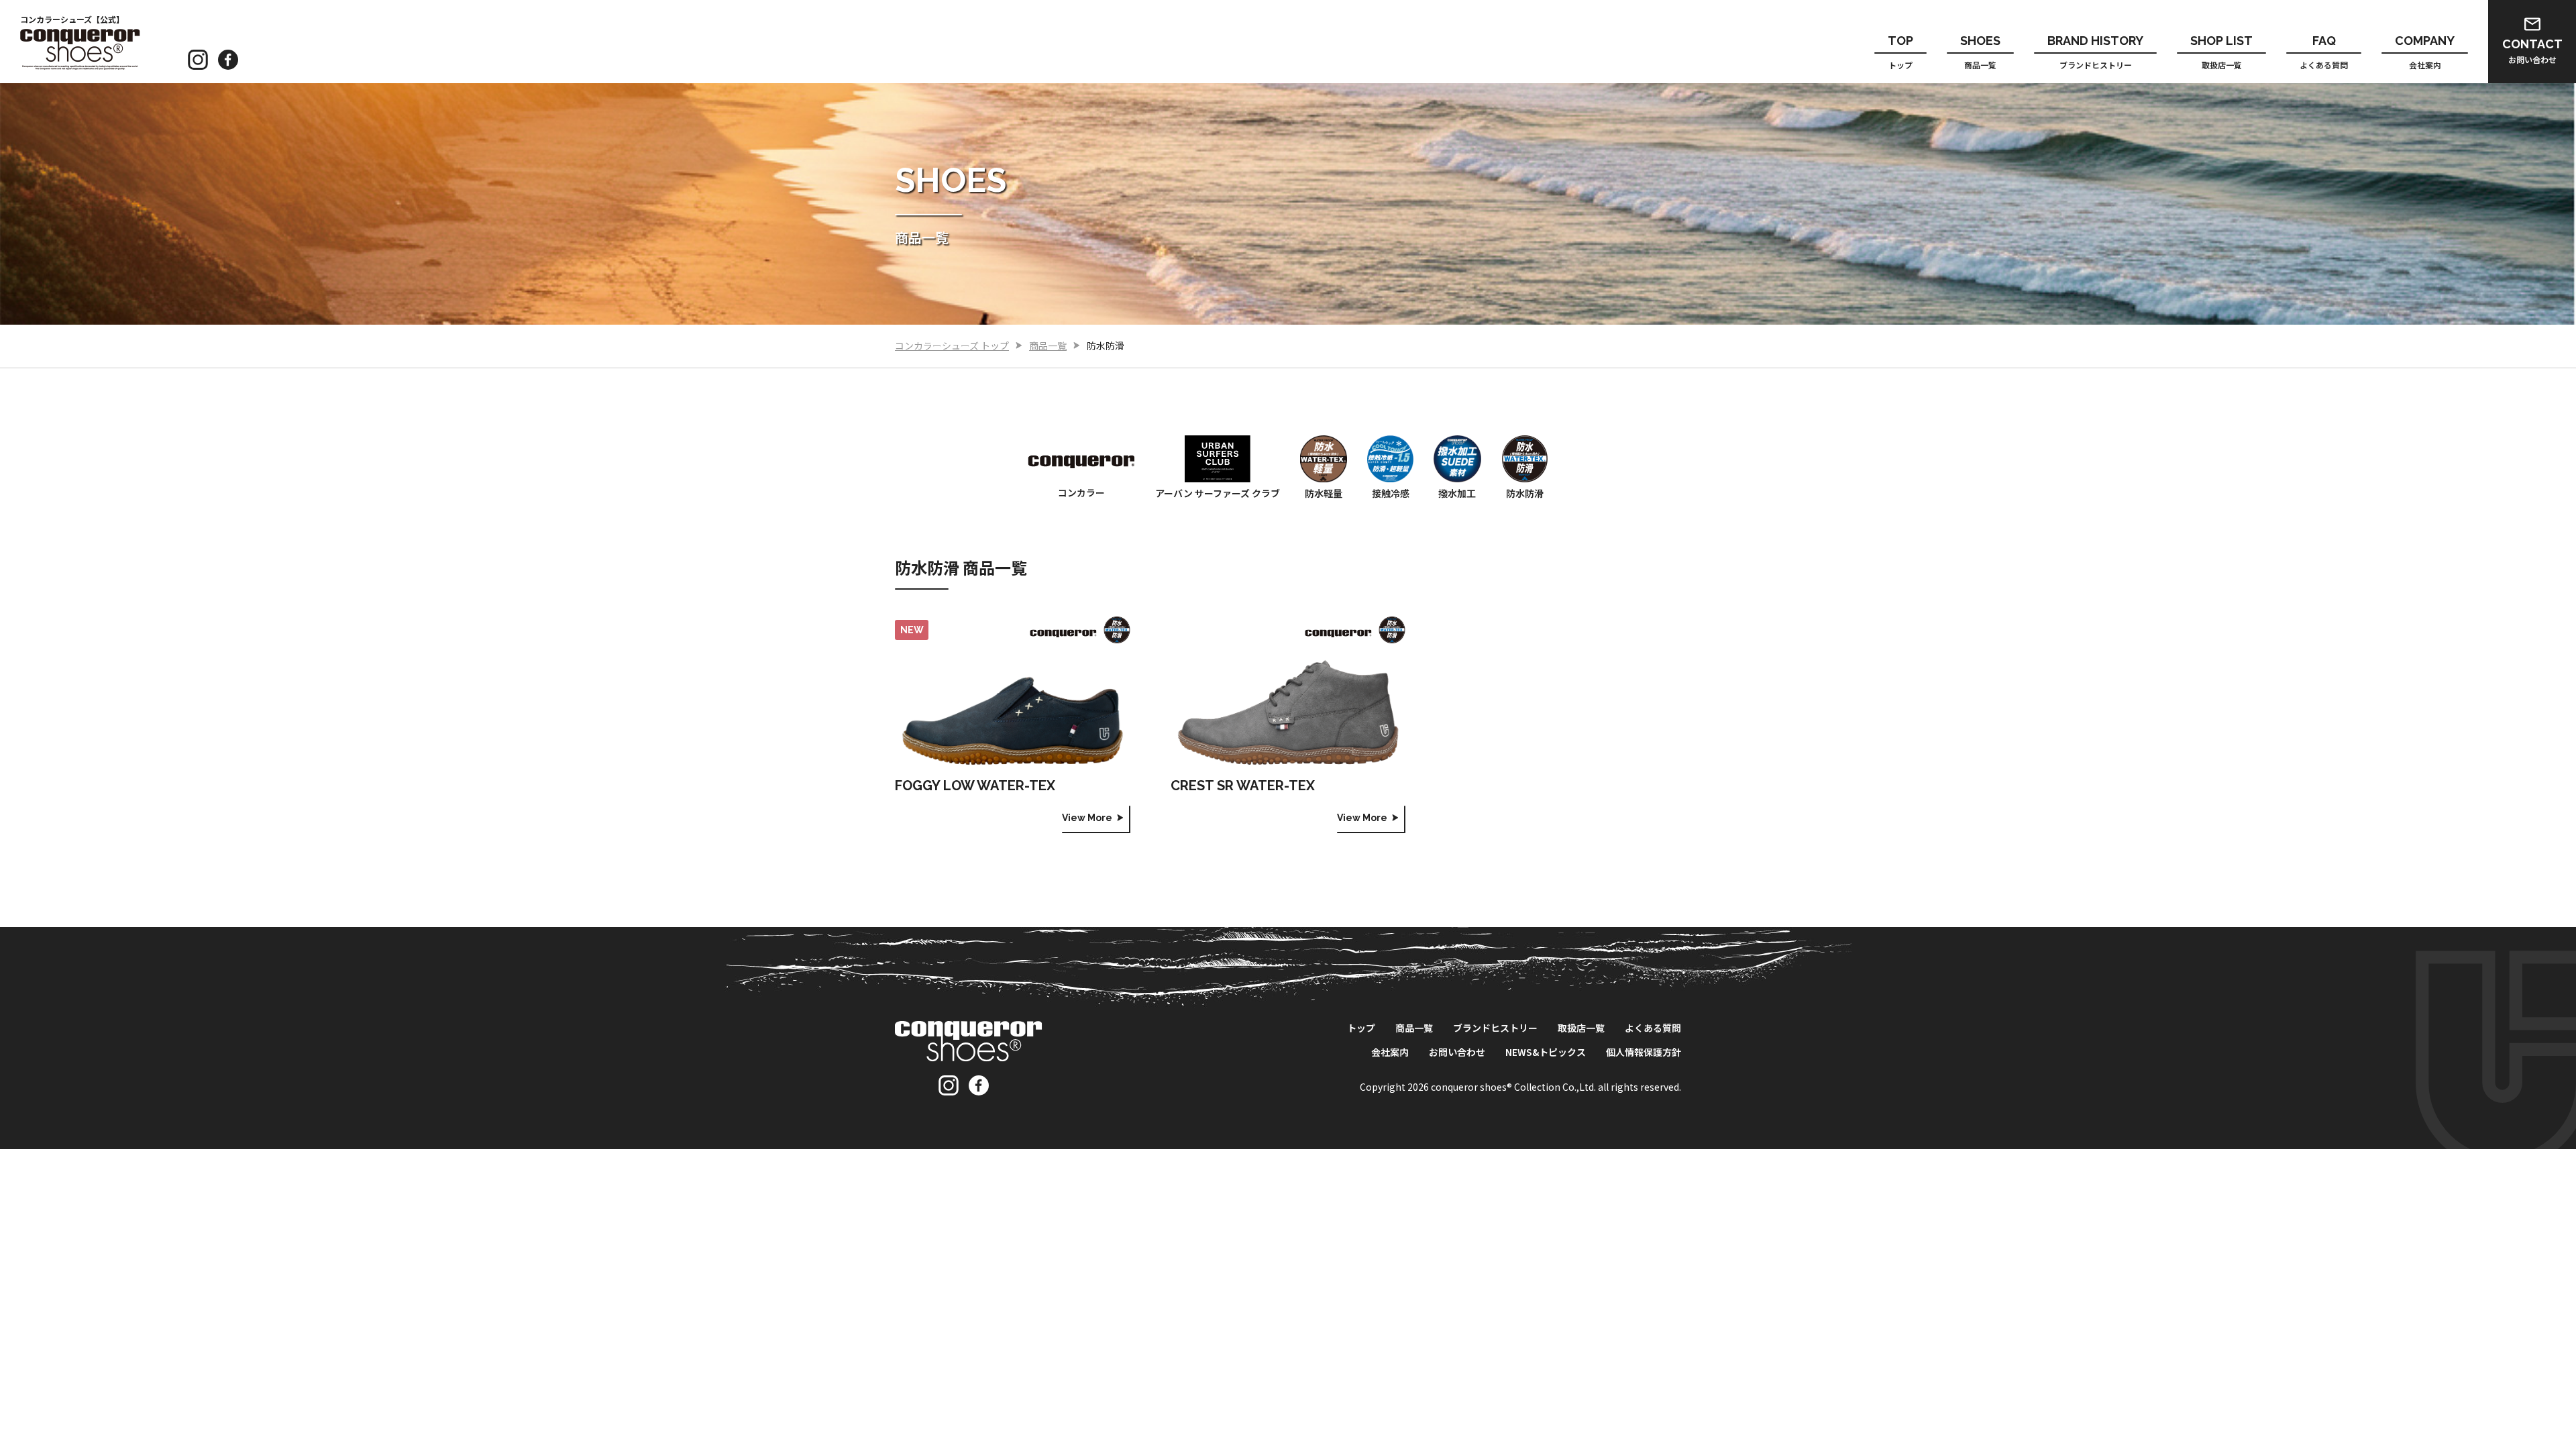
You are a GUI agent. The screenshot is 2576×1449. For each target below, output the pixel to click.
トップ (1900, 52)
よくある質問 (2324, 52)
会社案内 (2425, 52)
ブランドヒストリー (2095, 52)
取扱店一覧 (2221, 52)
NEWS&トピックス (1546, 1052)
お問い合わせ (2532, 51)
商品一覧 (1980, 52)
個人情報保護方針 (1644, 1052)
